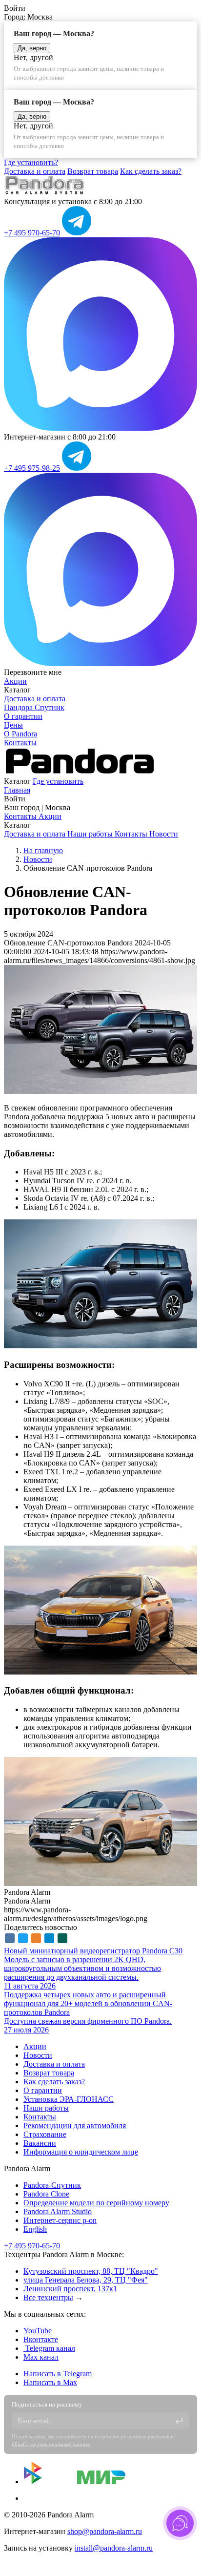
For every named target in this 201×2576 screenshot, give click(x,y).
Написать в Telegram (58, 2374)
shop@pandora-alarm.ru (105, 2531)
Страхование (45, 2134)
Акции (15, 681)
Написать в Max (50, 2382)
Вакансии (40, 2143)
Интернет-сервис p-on (60, 2220)
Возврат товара (93, 171)
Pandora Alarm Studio (58, 2211)
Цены (13, 725)
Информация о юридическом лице (81, 2152)
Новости (164, 834)
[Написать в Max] (100, 428)
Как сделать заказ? (151, 171)
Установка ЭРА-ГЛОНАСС (69, 2099)
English (35, 2229)
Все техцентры (48, 2297)
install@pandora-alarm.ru (114, 2548)
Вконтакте (41, 2339)
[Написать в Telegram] (77, 233)
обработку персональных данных (51, 2444)
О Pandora (20, 734)
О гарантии (23, 716)
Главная (17, 790)
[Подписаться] (179, 2421)
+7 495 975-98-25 (32, 468)
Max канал (41, 2357)
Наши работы (91, 834)
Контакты (20, 743)
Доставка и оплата (35, 171)
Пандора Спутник (34, 707)
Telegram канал (49, 2348)
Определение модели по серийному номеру (96, 2203)
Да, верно (32, 48)
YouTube (38, 2331)
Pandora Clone (46, 2194)
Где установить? (31, 162)
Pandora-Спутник (52, 2185)
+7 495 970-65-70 (32, 233)
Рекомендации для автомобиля (75, 2126)
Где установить (58, 781)
